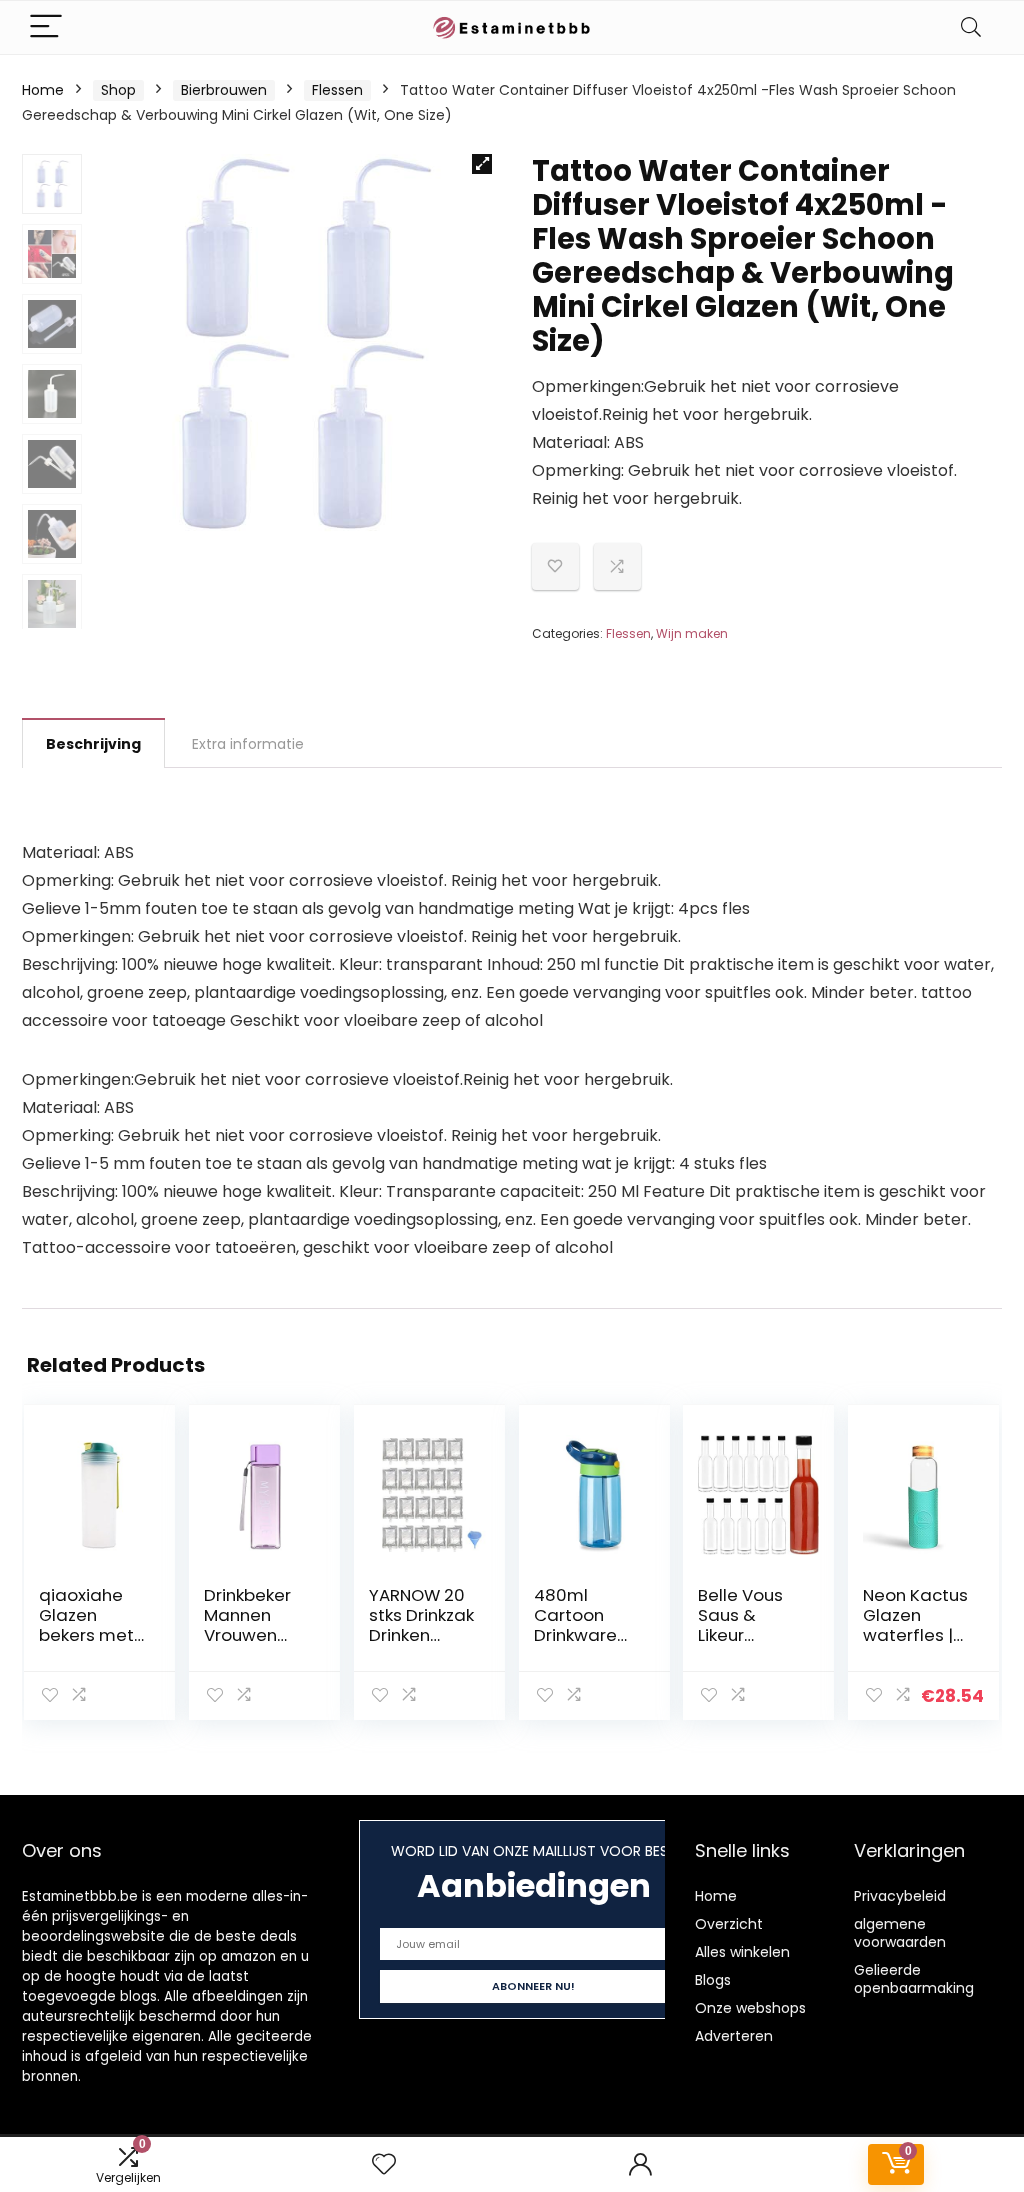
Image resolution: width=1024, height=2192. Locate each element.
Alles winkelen (742, 1952)
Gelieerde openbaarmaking (914, 1979)
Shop (118, 90)
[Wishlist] (384, 2164)
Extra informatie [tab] (248, 744)
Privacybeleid (900, 1896)
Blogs (713, 1980)
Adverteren (734, 2036)
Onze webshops (750, 2008)
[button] (482, 164)
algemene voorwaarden (900, 1933)
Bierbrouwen (224, 90)
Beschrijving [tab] (93, 744)
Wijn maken (692, 633)
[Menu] (46, 27)
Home (43, 90)
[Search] (971, 27)
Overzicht (729, 1924)
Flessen (337, 90)
